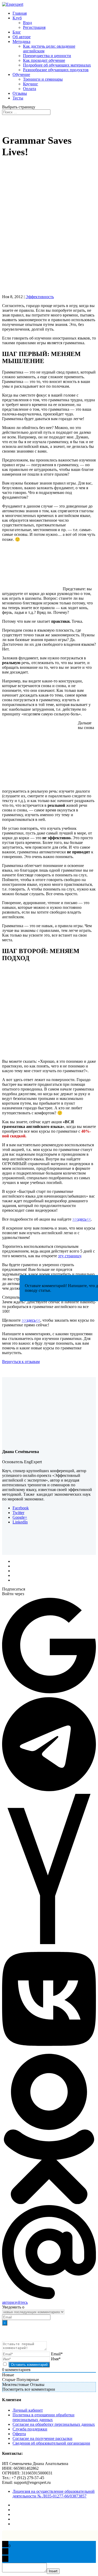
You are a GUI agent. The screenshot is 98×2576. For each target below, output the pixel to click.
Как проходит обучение (44, 60)
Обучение (21, 74)
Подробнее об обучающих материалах (57, 65)
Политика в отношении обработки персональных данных (44, 2417)
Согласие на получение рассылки (42, 2438)
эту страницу (70, 1256)
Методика (21, 41)
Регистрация (34, 27)
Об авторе (22, 37)
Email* (57, 2354)
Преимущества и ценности (47, 56)
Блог (17, 32)
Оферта (19, 2434)
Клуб (17, 18)
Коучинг (31, 84)
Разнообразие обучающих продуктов (56, 70)
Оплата (30, 89)
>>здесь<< (82, 1219)
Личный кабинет (28, 2410)
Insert (53, 2571)
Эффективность (40, 297)
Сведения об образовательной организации (51, 2443)
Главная (20, 13)
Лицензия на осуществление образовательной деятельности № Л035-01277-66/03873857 (54, 2494)
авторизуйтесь (15, 2302)
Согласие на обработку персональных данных (54, 2424)
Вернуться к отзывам (21, 1362)
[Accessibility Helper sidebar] (92, 6)
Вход (27, 23)
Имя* (56, 2359)
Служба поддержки (30, 2429)
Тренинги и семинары (43, 79)
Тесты (18, 98)
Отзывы (20, 93)
